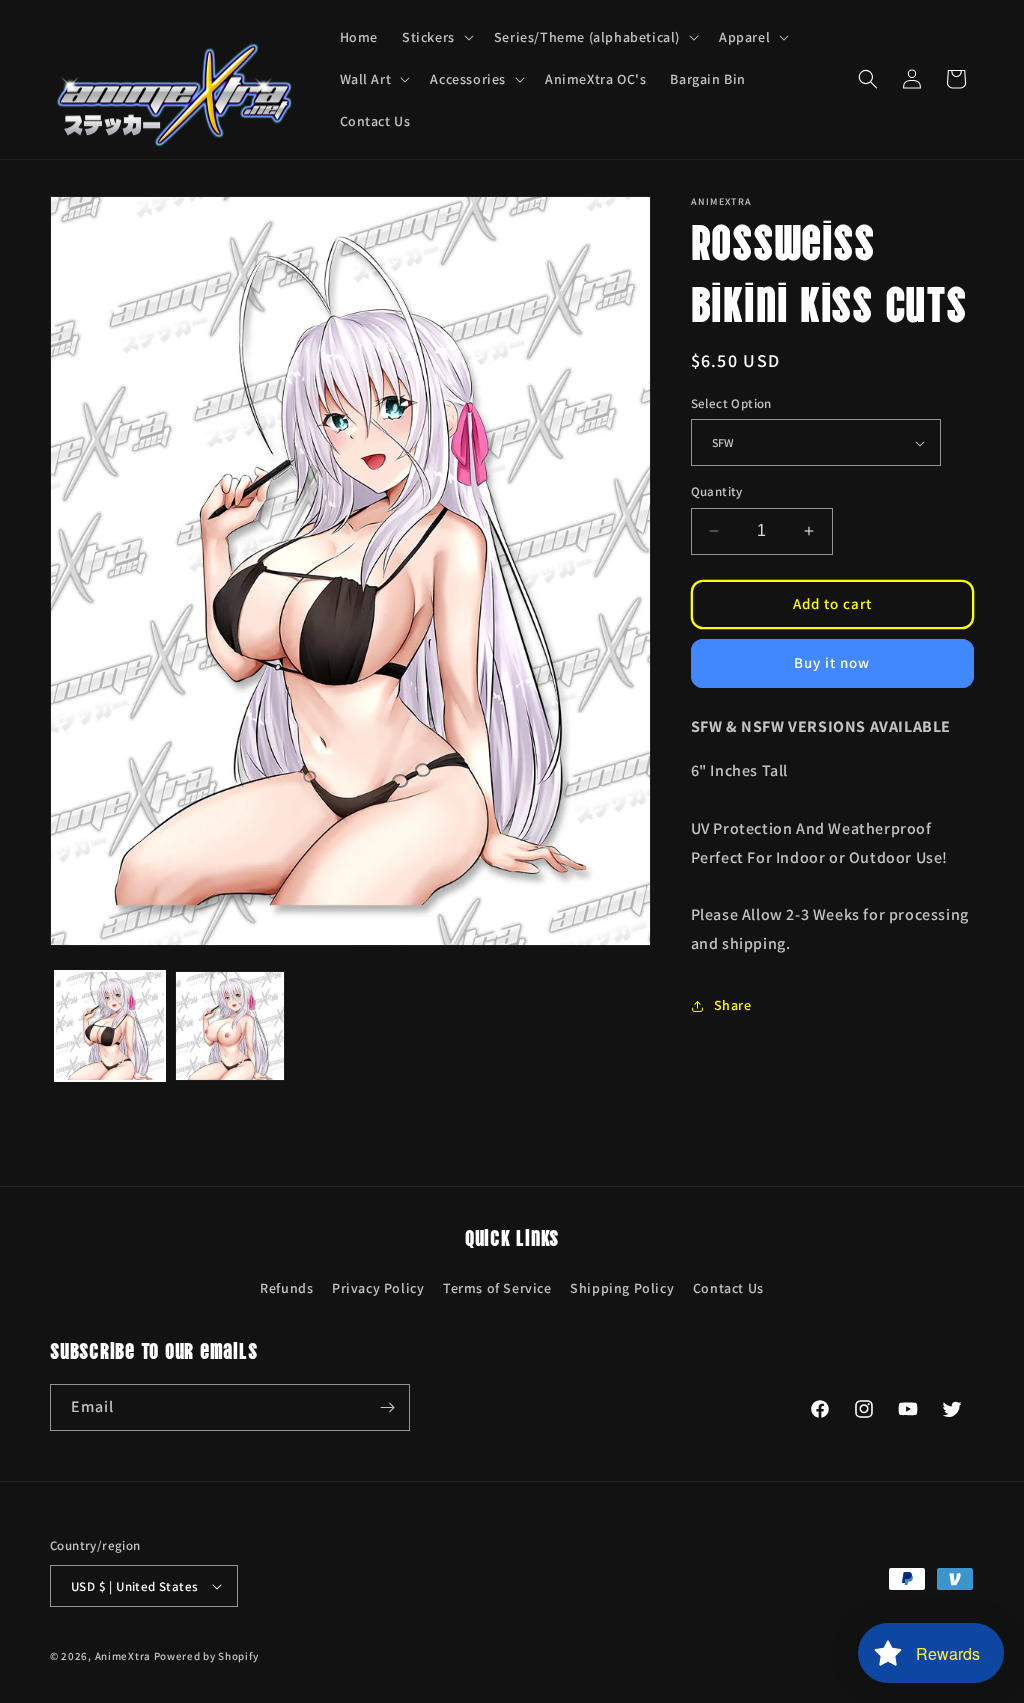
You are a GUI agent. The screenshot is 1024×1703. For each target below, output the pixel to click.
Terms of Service (497, 1288)
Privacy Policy (378, 1288)
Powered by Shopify (206, 1656)
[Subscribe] (387, 1407)
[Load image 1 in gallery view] (110, 1026)
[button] (436, 37)
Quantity (717, 491)
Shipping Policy (622, 1288)
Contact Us (728, 1288)
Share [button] (733, 1005)
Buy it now (832, 662)
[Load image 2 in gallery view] (230, 1026)
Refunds (286, 1288)
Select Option (731, 403)
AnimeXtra (123, 1656)
